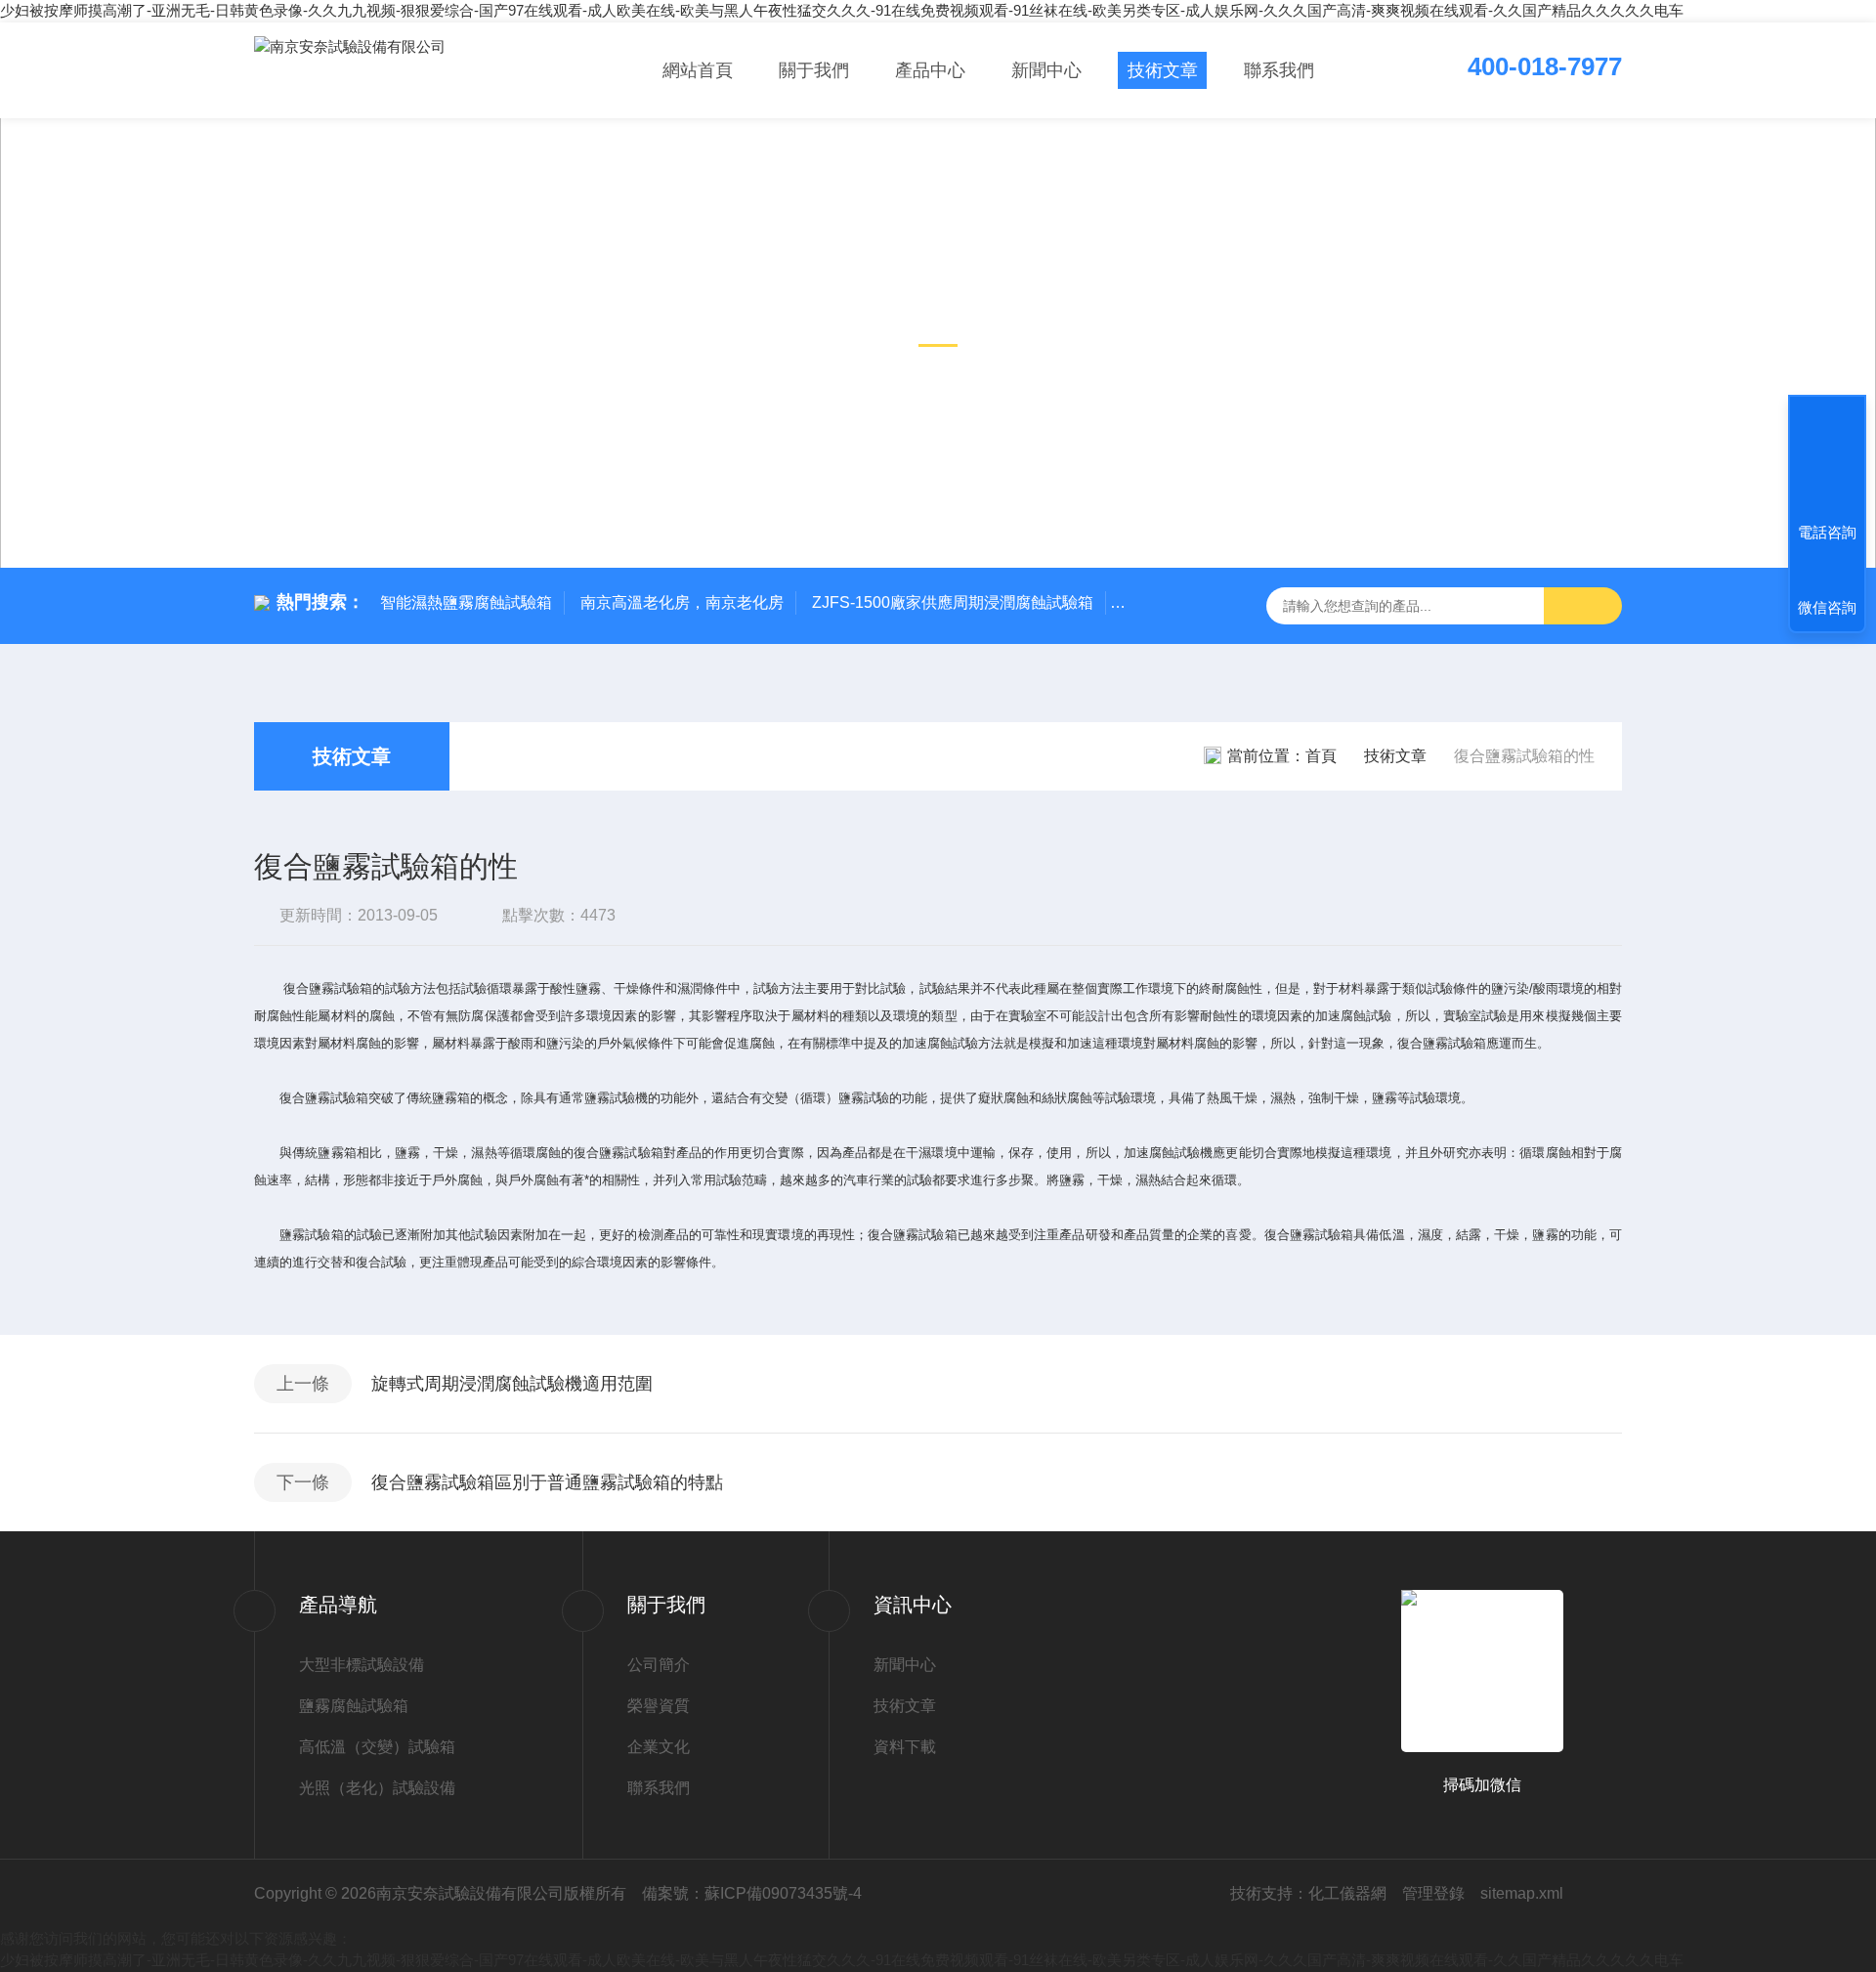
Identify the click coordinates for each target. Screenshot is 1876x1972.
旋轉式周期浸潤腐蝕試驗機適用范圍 (512, 1384)
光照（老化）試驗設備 (377, 1788)
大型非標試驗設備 (362, 1665)
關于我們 (814, 70)
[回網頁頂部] (1827, 460)
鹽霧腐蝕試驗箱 (354, 1706)
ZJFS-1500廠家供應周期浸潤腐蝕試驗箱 (953, 602)
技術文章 (1163, 70)
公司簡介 (659, 1665)
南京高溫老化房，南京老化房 (682, 602)
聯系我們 (1279, 70)
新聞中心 (1046, 70)
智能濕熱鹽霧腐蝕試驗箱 (466, 602)
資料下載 (905, 1747)
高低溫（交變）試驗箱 (377, 1747)
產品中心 (930, 70)
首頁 (1321, 756)
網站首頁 (698, 70)
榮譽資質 (659, 1706)
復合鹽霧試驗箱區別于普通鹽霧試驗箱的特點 (547, 1482)
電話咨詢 (1827, 532)
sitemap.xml (1522, 1893)
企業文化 (659, 1747)
